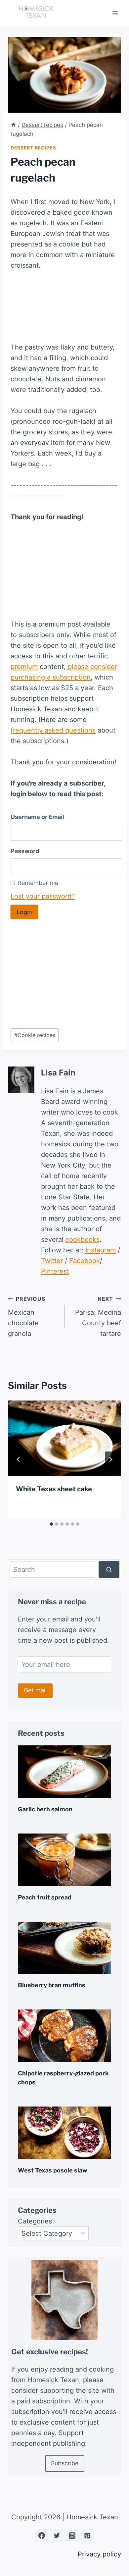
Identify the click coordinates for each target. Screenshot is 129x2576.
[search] (109, 1569)
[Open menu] (115, 13)
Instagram (101, 1250)
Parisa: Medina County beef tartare (98, 1316)
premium (24, 667)
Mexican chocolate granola (26, 1316)
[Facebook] (42, 2536)
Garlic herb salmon (45, 1809)
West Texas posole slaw (53, 2170)
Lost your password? (43, 896)
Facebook (85, 1261)
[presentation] (64, 1438)
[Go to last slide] (19, 1459)
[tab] (51, 1524)
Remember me (38, 883)
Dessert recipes (33, 148)
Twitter (52, 1261)
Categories (35, 2221)
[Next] (110, 1459)
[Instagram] (72, 2536)
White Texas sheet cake (54, 1489)
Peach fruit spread (45, 1897)
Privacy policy (99, 2554)
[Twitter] (57, 2536)
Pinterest (55, 1271)
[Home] (13, 125)
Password (25, 851)
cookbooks (83, 1239)
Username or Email (37, 817)
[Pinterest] (87, 2536)
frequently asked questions (53, 730)
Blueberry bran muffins (52, 1985)
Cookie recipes (35, 1035)
